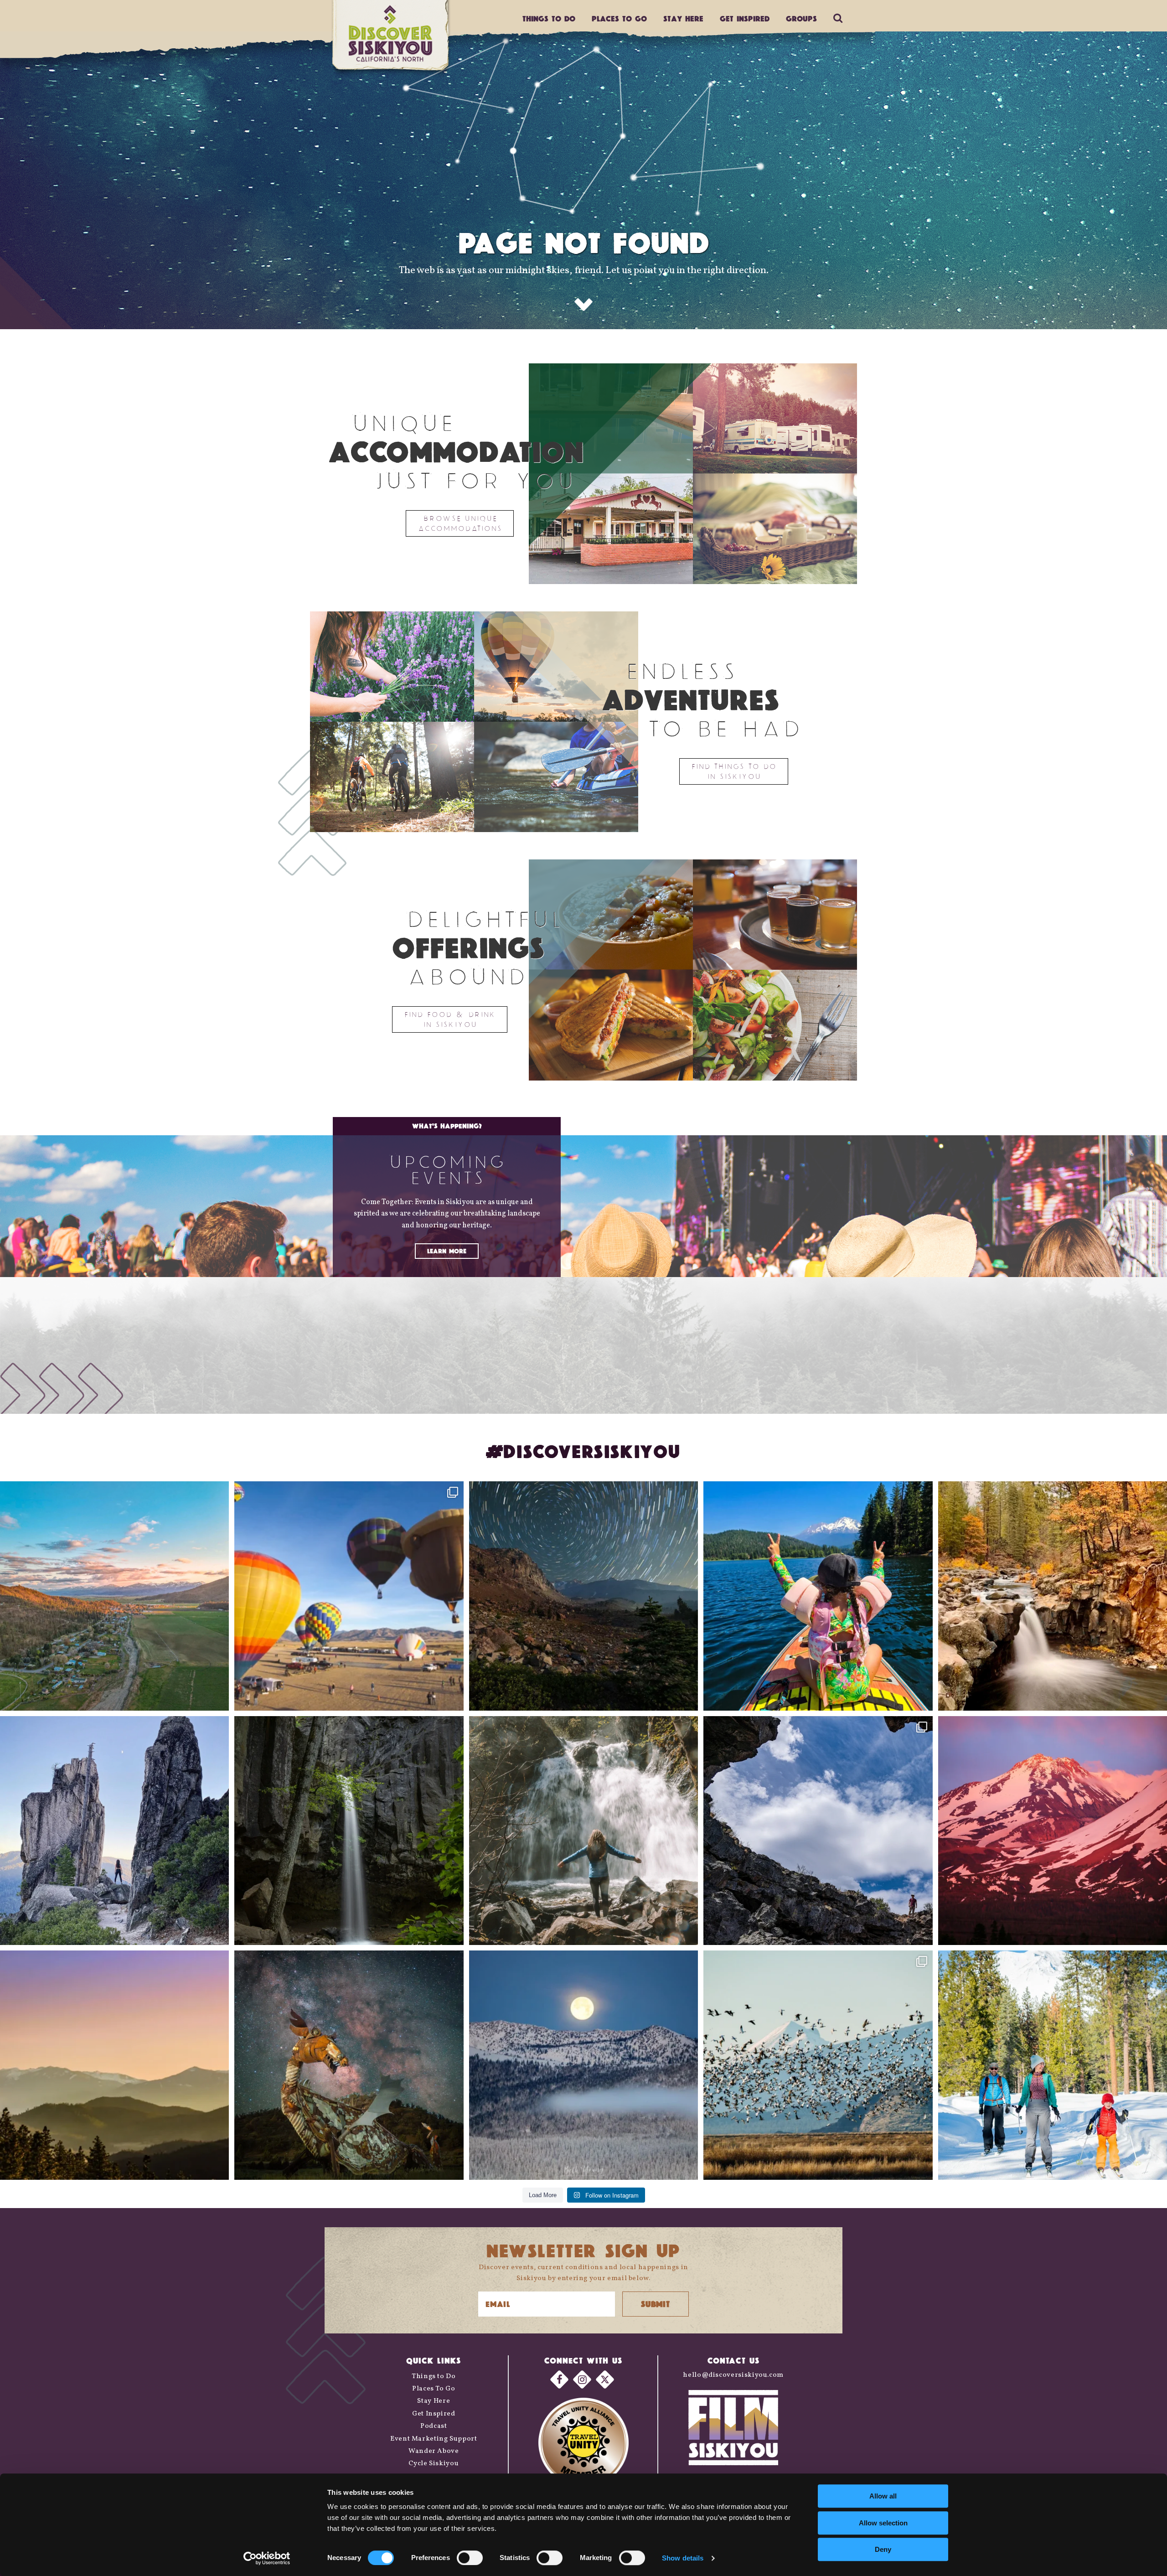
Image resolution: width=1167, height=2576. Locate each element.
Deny (883, 2549)
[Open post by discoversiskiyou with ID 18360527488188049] (1053, 2065)
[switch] (470, 2558)
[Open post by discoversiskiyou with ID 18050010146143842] (349, 2065)
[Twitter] (605, 2379)
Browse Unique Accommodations (460, 523)
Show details (683, 2558)
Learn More (447, 1251)
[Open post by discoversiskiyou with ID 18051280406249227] (818, 1831)
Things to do (549, 18)
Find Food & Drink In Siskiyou (450, 1019)
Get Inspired (745, 18)
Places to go (619, 18)
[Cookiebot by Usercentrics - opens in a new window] (267, 2558)
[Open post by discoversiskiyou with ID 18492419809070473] (583, 1596)
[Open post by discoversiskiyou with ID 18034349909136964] (818, 2065)
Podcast (434, 2426)
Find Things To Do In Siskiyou (734, 771)
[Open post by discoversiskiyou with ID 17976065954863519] (349, 1831)
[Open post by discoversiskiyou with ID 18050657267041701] (583, 2065)
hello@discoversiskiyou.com (733, 2375)
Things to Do (434, 2377)
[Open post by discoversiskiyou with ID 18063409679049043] (818, 1596)
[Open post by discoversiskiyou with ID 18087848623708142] (583, 1831)
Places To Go (434, 2389)
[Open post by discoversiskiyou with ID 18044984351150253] (1053, 1831)
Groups (801, 18)
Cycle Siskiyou (434, 2464)
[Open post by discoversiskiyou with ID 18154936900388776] (349, 1596)
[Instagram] (582, 2379)
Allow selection (883, 2523)
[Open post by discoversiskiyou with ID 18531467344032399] (114, 1596)
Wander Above (434, 2451)
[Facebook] (559, 2379)
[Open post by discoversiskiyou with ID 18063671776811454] (114, 2065)
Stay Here (683, 18)
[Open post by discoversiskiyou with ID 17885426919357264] (1053, 1596)
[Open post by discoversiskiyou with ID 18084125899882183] (114, 1831)
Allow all (883, 2496)
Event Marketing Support (434, 2439)
